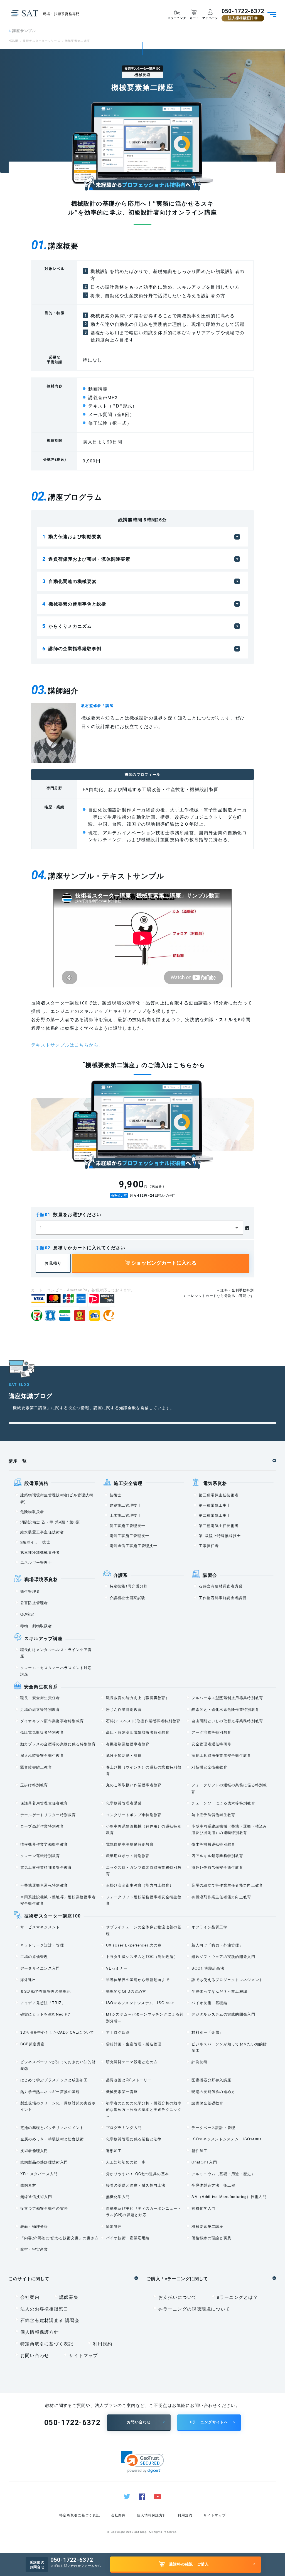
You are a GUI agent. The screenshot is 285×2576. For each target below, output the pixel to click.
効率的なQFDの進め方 (126, 1991)
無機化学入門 (118, 2196)
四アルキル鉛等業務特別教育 (217, 1856)
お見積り (53, 1263)
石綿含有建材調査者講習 (221, 1586)
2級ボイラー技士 (35, 1542)
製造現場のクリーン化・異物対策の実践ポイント (58, 2106)
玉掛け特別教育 (34, 1785)
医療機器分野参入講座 (211, 2080)
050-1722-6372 (243, 11)
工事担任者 (209, 1546)
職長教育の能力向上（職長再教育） (138, 1698)
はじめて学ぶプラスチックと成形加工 (54, 2080)
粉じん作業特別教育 (124, 1709)
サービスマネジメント (40, 1927)
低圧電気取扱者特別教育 (42, 1732)
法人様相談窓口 (241, 18)
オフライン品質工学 (209, 1927)
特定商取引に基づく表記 (47, 2344)
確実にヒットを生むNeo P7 (45, 2014)
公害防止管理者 (34, 1603)
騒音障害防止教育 (36, 1767)
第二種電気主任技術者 (219, 1525)
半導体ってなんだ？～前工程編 (219, 1991)
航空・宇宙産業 (34, 2249)
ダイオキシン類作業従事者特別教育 (52, 1721)
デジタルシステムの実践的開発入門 (223, 2014)
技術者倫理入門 (34, 2151)
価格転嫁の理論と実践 (211, 2238)
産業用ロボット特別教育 (128, 1856)
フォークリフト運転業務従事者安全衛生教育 (144, 1900)
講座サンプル (22, 31)
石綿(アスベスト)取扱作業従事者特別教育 (143, 1721)
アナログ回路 (118, 2032)
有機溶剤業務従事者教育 (128, 1744)
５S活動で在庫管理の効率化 (46, 1991)
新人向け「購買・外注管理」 (217, 1945)
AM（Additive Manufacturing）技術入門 (229, 2196)
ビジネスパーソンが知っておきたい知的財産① (229, 2047)
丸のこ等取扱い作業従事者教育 (134, 1785)
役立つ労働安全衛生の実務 (44, 2208)
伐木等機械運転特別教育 (213, 1844)
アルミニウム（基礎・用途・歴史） (223, 2174)
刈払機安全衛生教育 (209, 1767)
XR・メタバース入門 (39, 2174)
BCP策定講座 (33, 2044)
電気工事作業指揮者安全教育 (46, 1867)
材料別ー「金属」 (207, 2032)
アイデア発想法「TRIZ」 (43, 2003)
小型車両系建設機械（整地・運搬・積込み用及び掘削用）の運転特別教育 (229, 1829)
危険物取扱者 (32, 1512)
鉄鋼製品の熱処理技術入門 (44, 2162)
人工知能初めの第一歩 (126, 2162)
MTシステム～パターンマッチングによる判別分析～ (145, 2017)
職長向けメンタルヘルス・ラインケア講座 (56, 1653)
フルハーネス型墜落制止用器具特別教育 (227, 1698)
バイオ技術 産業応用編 (128, 2238)
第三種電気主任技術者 (219, 1495)
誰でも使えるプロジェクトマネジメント (227, 1979)
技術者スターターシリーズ (42, 41)
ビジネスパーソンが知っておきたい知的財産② (58, 2065)
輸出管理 (114, 2226)
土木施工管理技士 (126, 1515)
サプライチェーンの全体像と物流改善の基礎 (144, 1930)
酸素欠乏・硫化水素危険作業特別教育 (225, 1709)
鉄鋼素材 (28, 2185)
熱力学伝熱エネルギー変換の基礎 (50, 2091)
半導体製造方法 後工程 (213, 2185)
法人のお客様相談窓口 (44, 2309)
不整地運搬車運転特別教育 (44, 1885)
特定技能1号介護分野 (129, 1586)
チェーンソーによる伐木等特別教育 (223, 1803)
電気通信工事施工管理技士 (133, 1546)
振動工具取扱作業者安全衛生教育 (221, 1755)
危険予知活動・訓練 (124, 1755)
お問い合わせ (35, 2355)
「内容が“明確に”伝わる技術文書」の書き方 (60, 2238)
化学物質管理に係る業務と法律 (134, 2139)
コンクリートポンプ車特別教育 (134, 1815)
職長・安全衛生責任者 (40, 1698)
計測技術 (199, 2062)
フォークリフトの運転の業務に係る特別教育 (229, 1788)
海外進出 (28, 1979)
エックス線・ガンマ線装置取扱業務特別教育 (144, 1870)
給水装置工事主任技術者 (42, 1532)
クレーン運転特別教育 (40, 1856)
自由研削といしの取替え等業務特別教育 (227, 1721)
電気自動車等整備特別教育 (130, 1844)
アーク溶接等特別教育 (211, 1732)
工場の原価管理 (34, 1956)
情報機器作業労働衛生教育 (44, 1844)
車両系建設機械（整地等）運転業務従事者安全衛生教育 (58, 1900)
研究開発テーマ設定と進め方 (132, 2062)
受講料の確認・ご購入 (189, 2564)
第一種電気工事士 (215, 1505)
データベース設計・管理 (213, 2127)
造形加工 (114, 2151)
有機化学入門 (203, 2208)
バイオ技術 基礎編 (209, 2003)
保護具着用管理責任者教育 (44, 1803)
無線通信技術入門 (36, 2196)
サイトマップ (83, 2355)
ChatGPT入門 (204, 2162)
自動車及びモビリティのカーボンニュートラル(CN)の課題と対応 (144, 2211)
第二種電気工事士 (215, 1515)
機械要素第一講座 (122, 2091)
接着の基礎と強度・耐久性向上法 (136, 2185)
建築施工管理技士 (126, 1505)
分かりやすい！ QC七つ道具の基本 (138, 2174)
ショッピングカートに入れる (163, 1263)
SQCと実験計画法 (208, 1968)
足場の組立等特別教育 (40, 1709)
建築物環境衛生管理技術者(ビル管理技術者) (57, 1498)
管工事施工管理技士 (128, 1525)
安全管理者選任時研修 (211, 1744)
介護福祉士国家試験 (128, 1598)
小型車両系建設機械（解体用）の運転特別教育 (144, 1829)
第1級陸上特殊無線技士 (220, 1535)
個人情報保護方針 (40, 2332)
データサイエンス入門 (40, 1968)
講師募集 (69, 2297)
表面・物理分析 (34, 2226)
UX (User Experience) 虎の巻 (134, 1945)
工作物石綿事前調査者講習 (223, 1598)
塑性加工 (199, 2151)
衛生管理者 (30, 1591)
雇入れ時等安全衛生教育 (42, 1755)
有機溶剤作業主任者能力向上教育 (221, 1897)
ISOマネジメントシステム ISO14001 (227, 2139)
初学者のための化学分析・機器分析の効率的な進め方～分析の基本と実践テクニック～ (144, 2109)
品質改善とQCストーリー (129, 2080)
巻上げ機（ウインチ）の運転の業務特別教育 (144, 1770)
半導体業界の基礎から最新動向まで (138, 1979)
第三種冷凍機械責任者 (40, 1552)
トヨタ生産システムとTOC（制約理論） (142, 1956)
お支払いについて (178, 2297)
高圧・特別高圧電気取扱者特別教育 (138, 1732)
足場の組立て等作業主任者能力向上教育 (227, 1885)
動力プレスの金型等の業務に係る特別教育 (58, 1744)
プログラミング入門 (124, 2127)
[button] (142, 2462)
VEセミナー (117, 1968)
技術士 (116, 1495)
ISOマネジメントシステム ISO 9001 (141, 2003)
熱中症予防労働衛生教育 (213, 1815)
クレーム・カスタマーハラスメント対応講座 (56, 1671)
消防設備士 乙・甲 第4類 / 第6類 (50, 1522)
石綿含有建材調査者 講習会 (50, 2320)
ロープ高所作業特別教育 (42, 1826)
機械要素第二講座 (207, 2226)
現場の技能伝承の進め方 (213, 2091)
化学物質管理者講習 (124, 1803)
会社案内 (30, 2297)
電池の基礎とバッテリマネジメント (52, 2127)
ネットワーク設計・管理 (42, 1945)
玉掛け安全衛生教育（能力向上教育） (140, 1885)
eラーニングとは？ (238, 2297)
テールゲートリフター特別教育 (48, 1815)
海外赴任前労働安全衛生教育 (217, 1867)
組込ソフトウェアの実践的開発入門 (223, 1956)
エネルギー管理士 (36, 1562)
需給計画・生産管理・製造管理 (134, 2044)
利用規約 (103, 2344)
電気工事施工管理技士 (130, 1535)
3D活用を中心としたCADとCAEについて (57, 2032)
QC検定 (27, 1614)
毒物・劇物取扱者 (36, 1626)
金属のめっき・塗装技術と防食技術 (52, 2139)
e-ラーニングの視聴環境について (194, 2309)
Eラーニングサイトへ (209, 2422)
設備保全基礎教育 (207, 2103)
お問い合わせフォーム (78, 2565)
